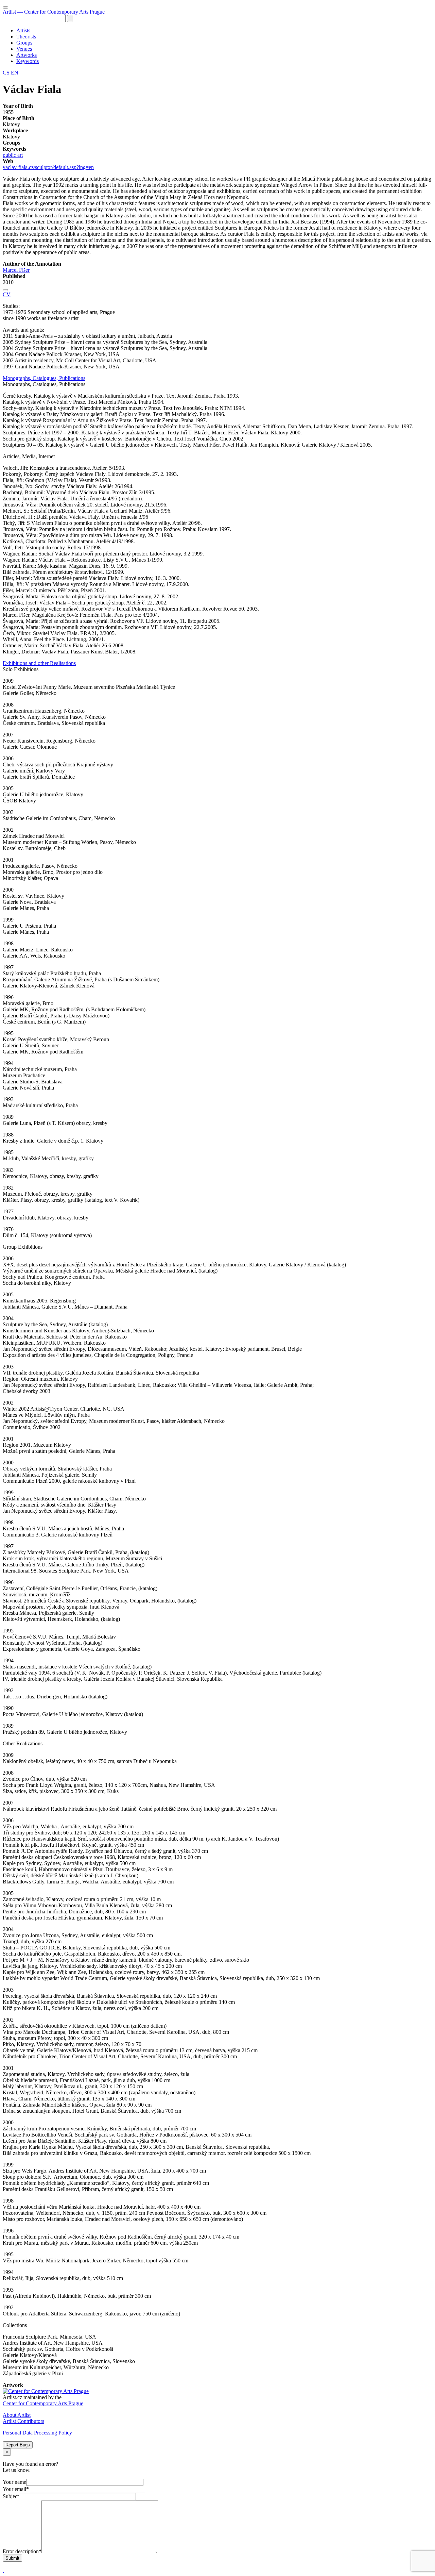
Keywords (28, 61)
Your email (16, 2489)
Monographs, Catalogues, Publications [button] (44, 378)
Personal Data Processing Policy (37, 2433)
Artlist (54, 12)
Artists (23, 30)
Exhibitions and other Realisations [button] (39, 663)
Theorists (26, 37)
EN (15, 73)
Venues (24, 49)
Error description (22, 2551)
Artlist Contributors (23, 2421)
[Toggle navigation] (5, 7)
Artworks (27, 55)
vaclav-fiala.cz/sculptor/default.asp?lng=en (48, 167)
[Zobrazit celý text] (5, 290)
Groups (24, 43)
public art (13, 155)
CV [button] (7, 294)
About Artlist (17, 2415)
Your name (14, 2482)
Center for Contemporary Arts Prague (43, 2403)
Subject (11, 2496)
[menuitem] (224, 31)
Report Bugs (18, 2445)
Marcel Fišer (16, 270)
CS (7, 73)
